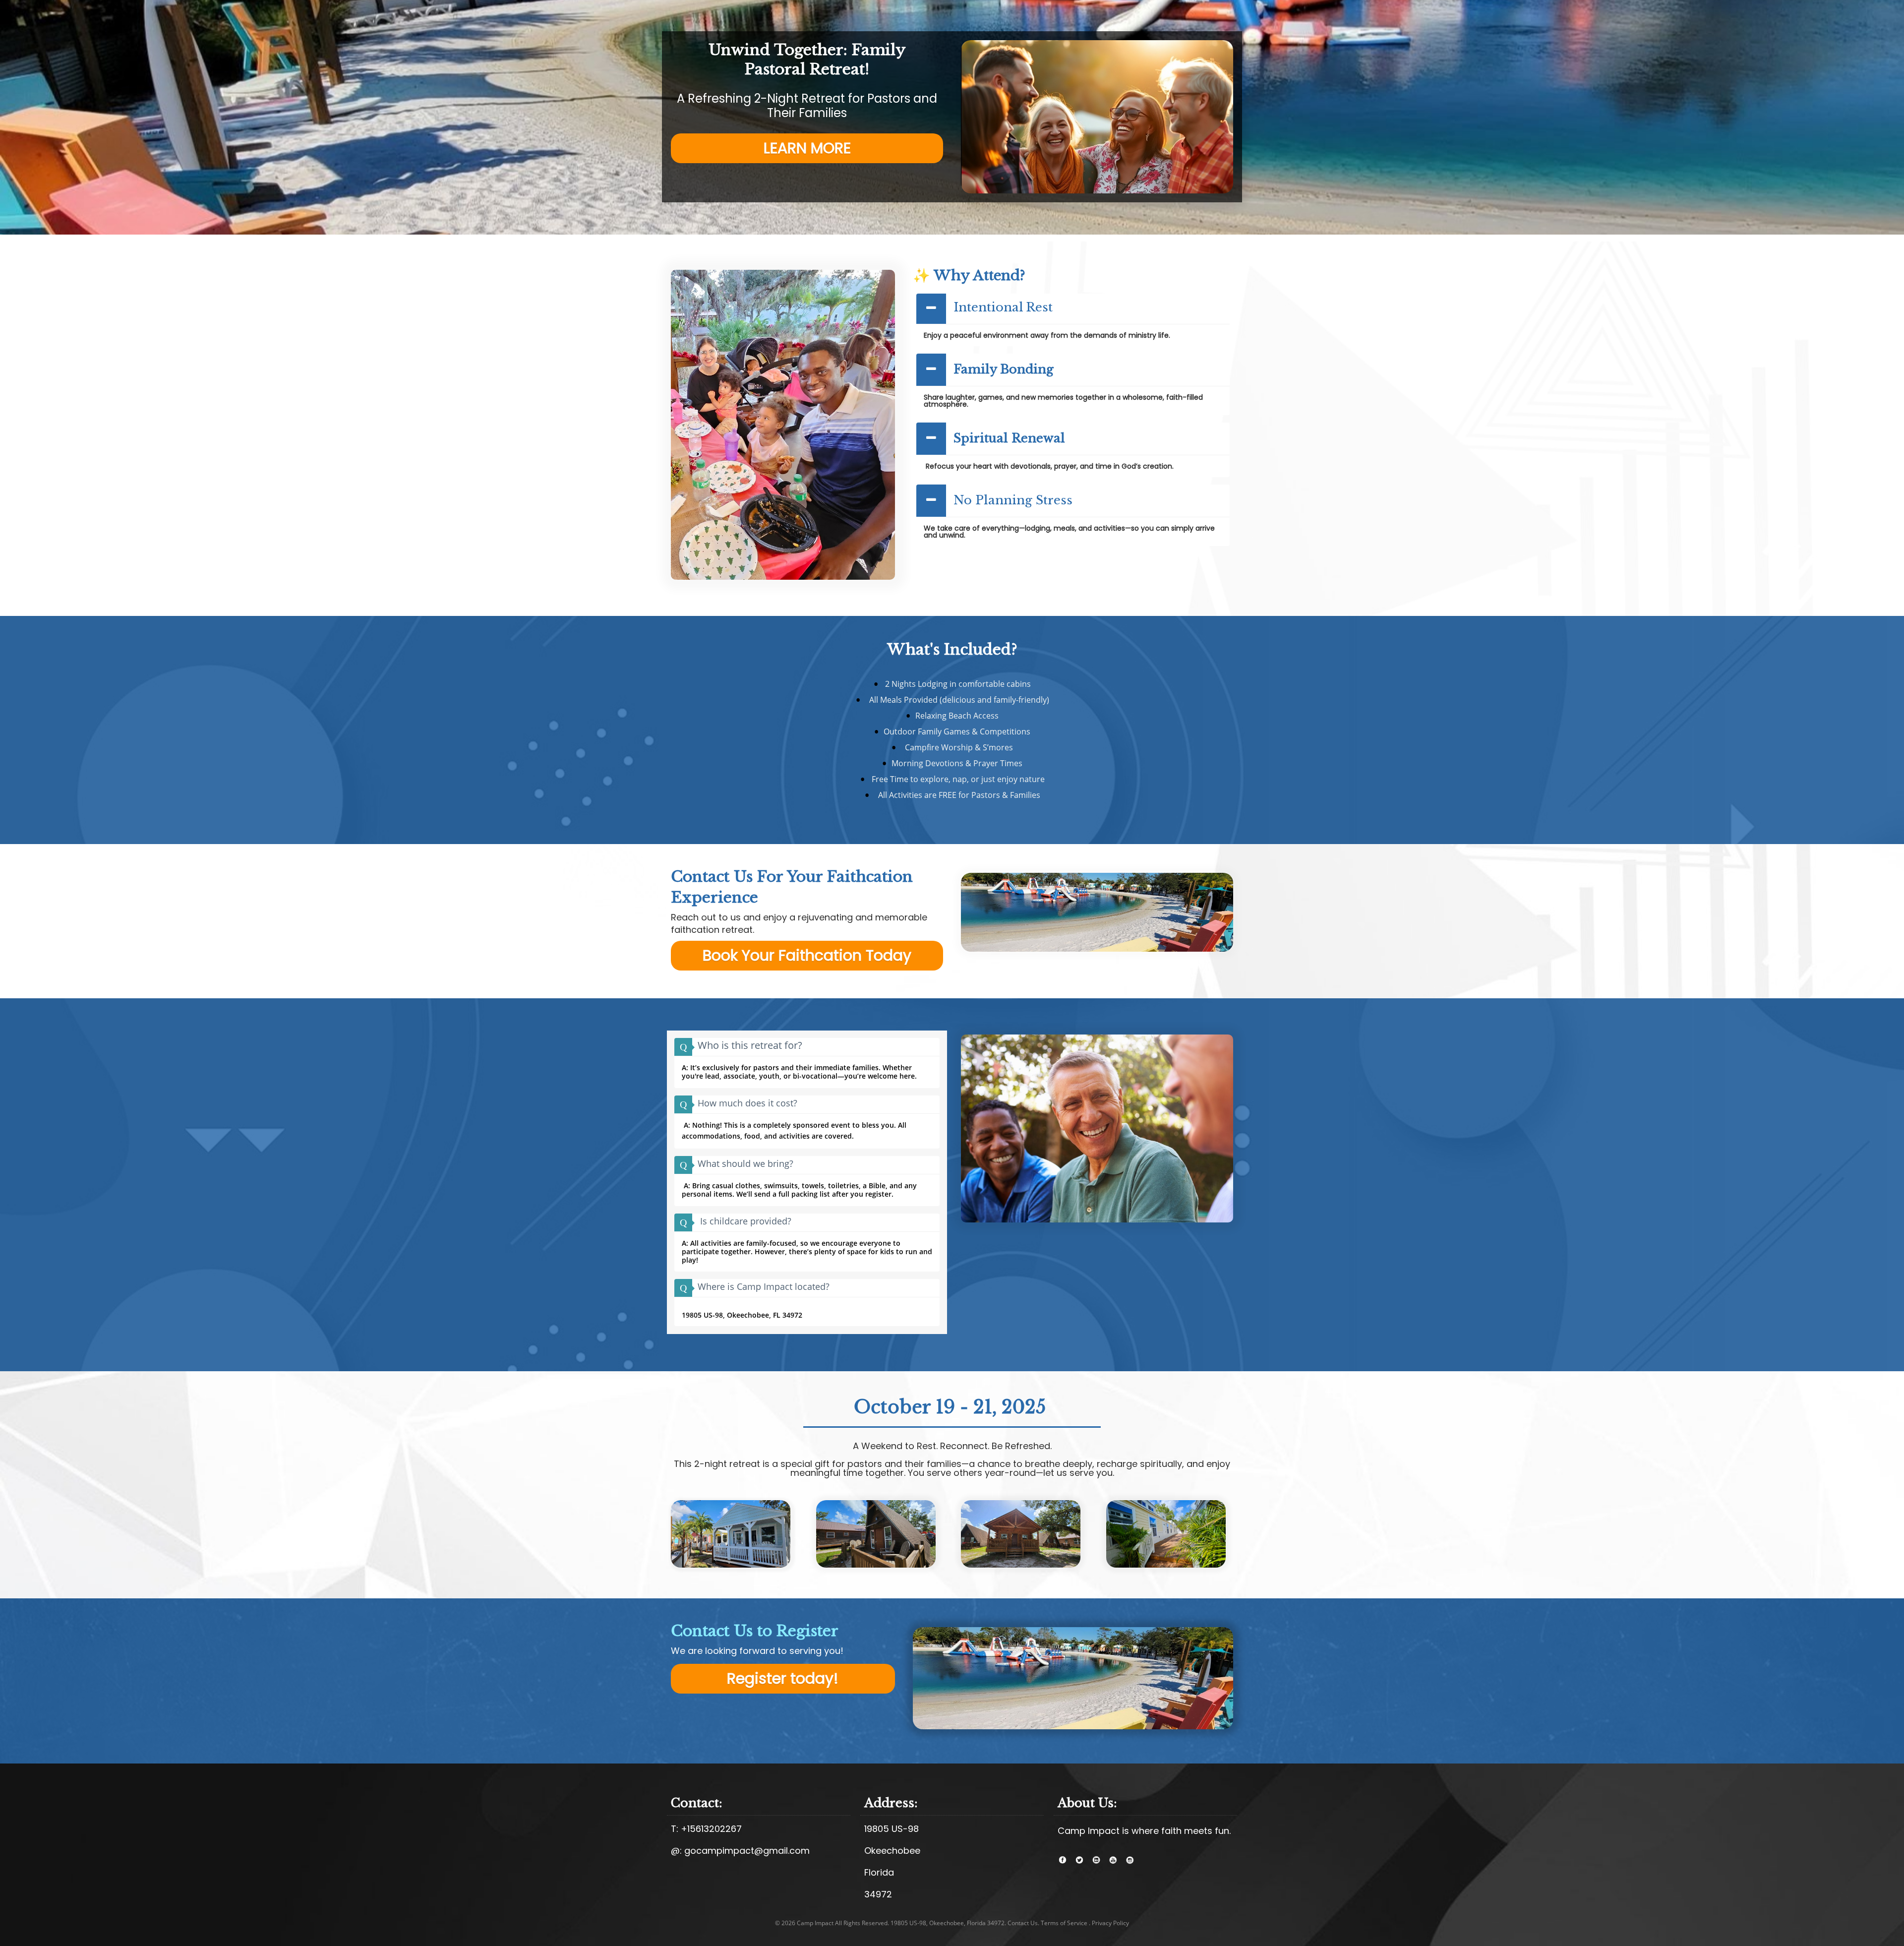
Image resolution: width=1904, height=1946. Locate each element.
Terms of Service (1064, 1923)
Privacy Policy (1110, 1923)
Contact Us (1023, 1923)
